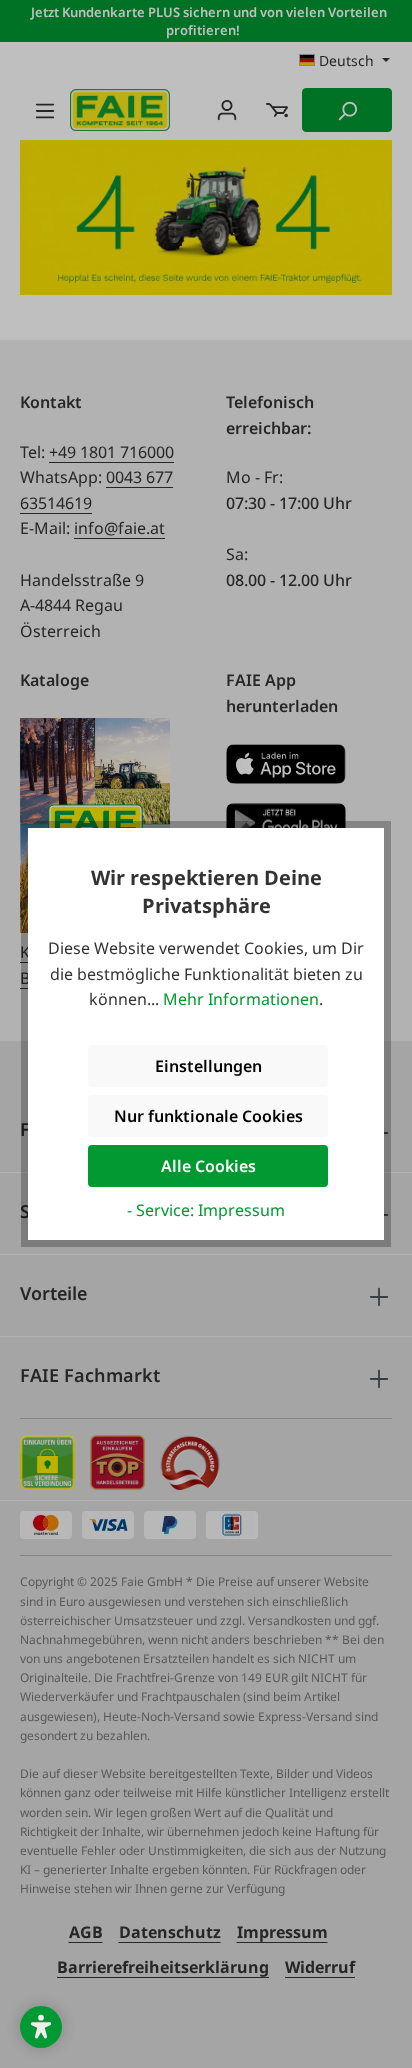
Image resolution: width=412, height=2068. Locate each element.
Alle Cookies (208, 1166)
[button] (41, 2027)
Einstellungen (208, 1066)
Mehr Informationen (241, 999)
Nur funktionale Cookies (208, 1116)
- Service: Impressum (206, 1210)
